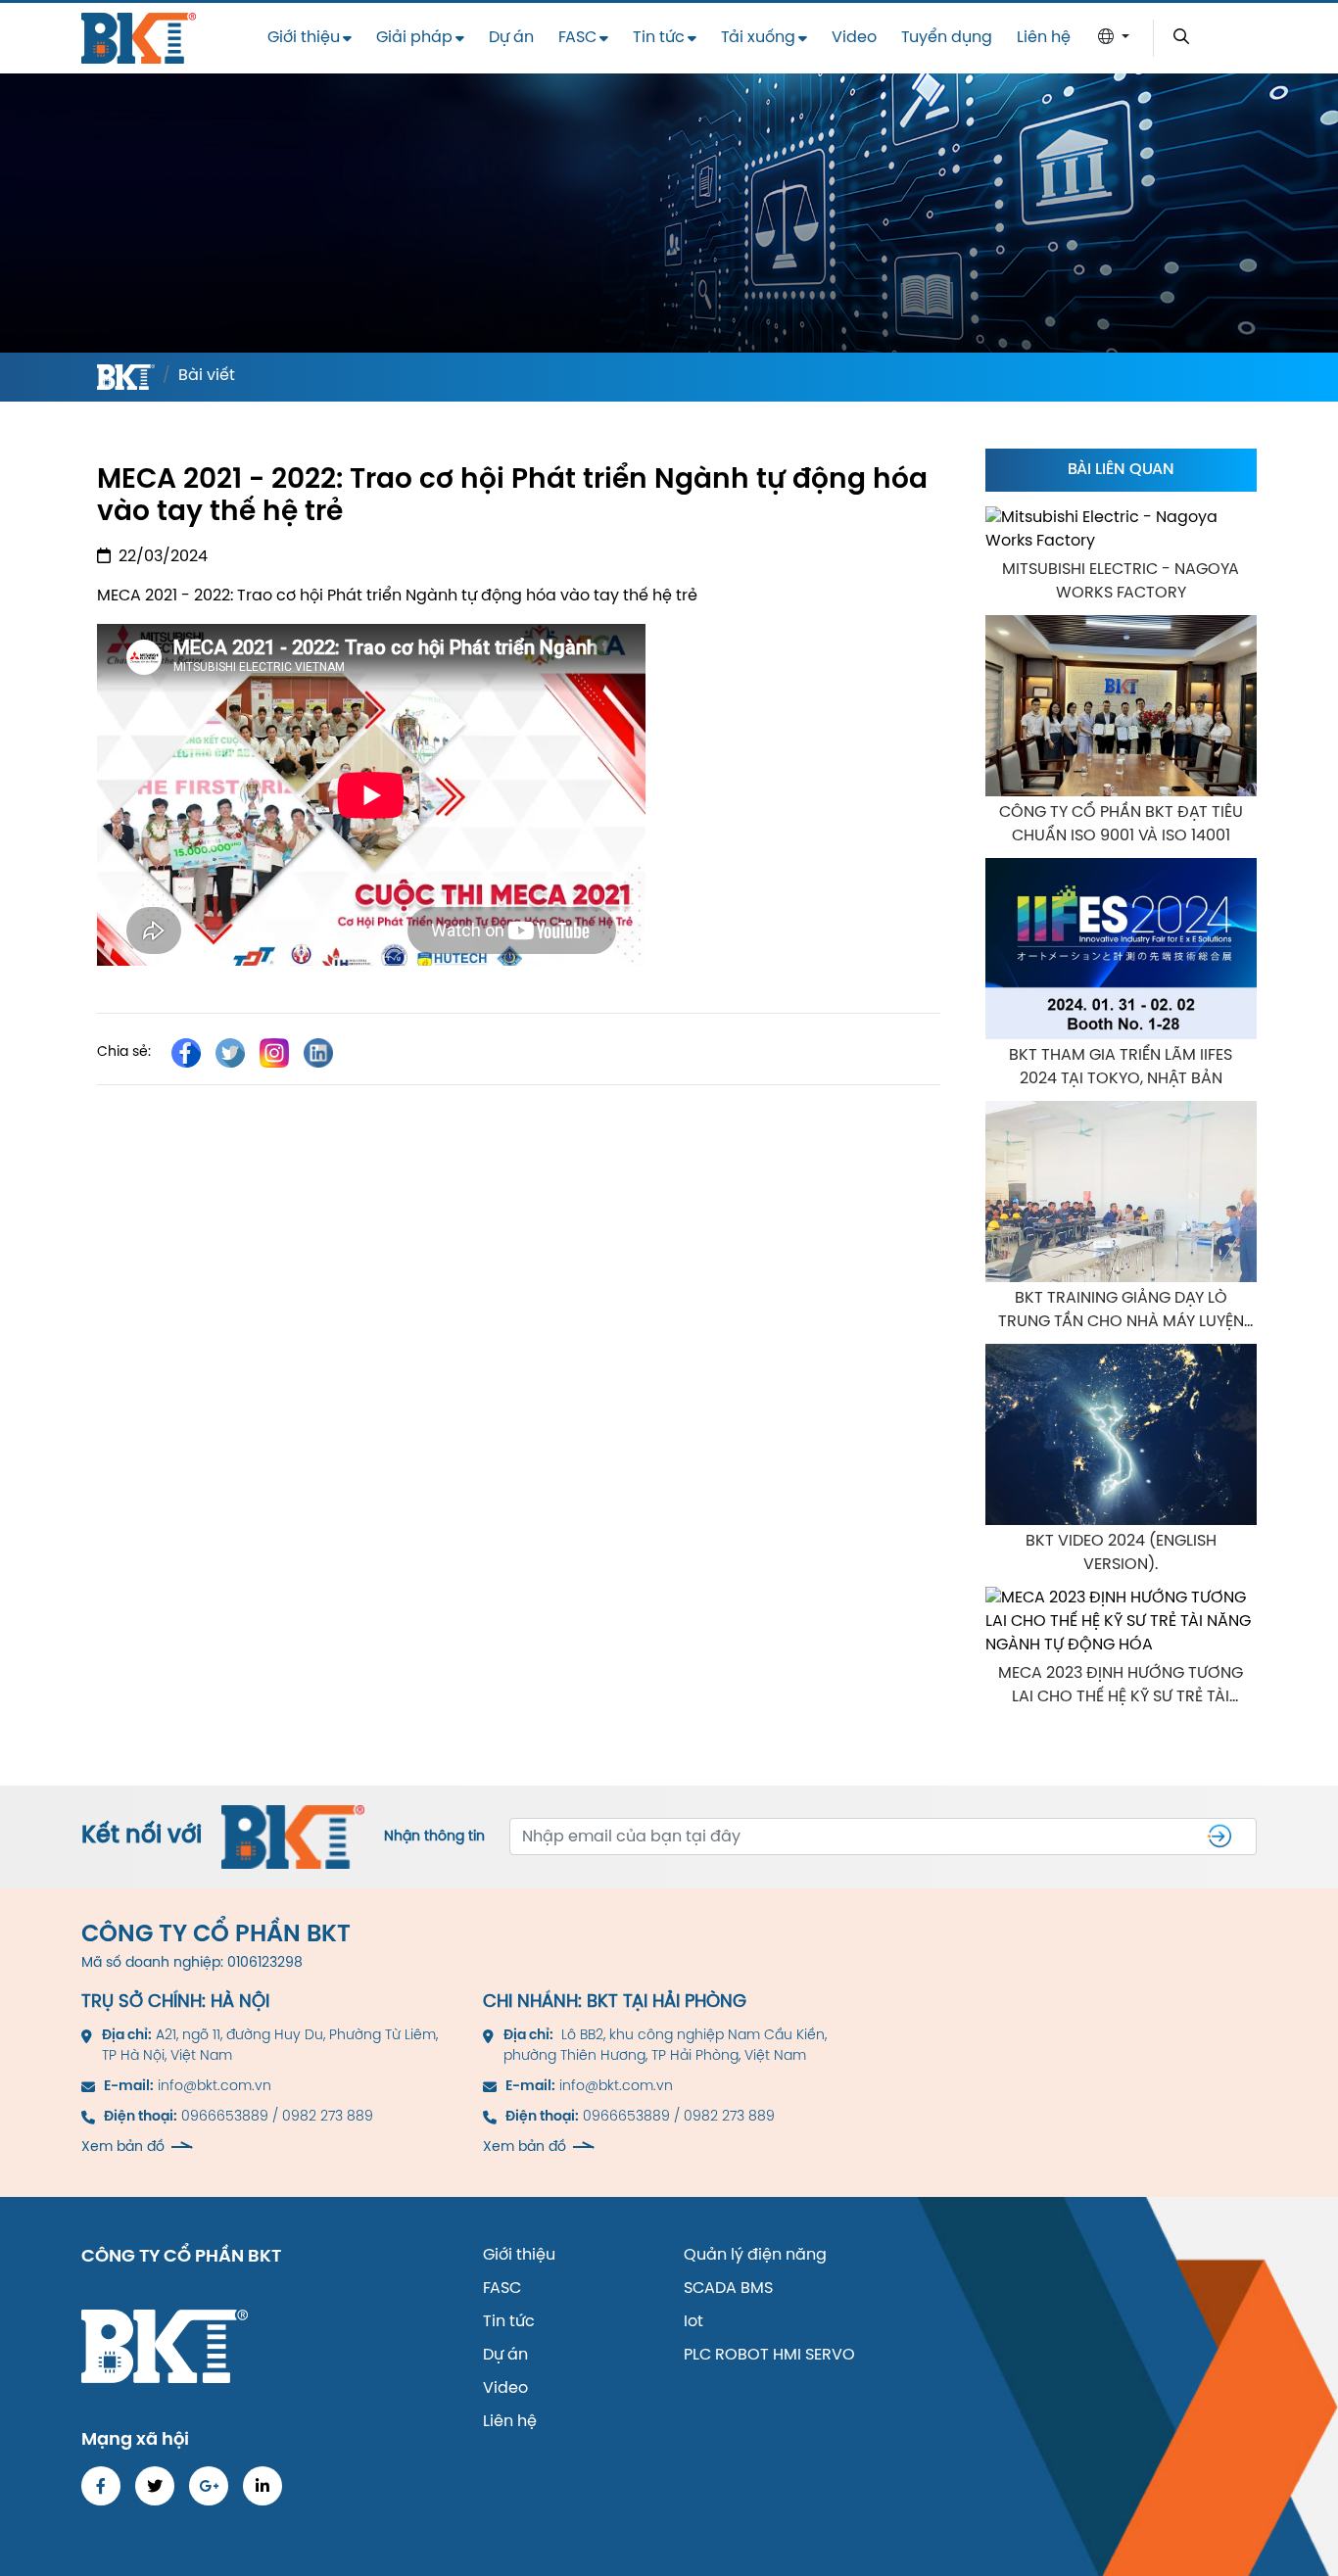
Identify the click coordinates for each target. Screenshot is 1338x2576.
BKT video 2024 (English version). (1121, 1553)
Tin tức (659, 38)
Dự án (511, 38)
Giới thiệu (304, 38)
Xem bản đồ (123, 2147)
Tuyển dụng (947, 38)
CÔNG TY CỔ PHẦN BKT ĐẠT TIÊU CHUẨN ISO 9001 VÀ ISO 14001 (1121, 824)
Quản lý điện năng (755, 2255)
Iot (693, 2322)
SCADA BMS (728, 2289)
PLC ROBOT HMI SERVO (769, 2355)
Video (854, 38)
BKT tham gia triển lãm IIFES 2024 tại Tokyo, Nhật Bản (1121, 1067)
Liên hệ (1044, 38)
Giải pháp (414, 38)
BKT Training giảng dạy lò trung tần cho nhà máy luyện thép (1121, 1312)
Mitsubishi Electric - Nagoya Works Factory (1121, 581)
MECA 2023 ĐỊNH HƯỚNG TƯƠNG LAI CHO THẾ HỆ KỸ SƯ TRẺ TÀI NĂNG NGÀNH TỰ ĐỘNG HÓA (1121, 1687)
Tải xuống (758, 38)
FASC (577, 38)
